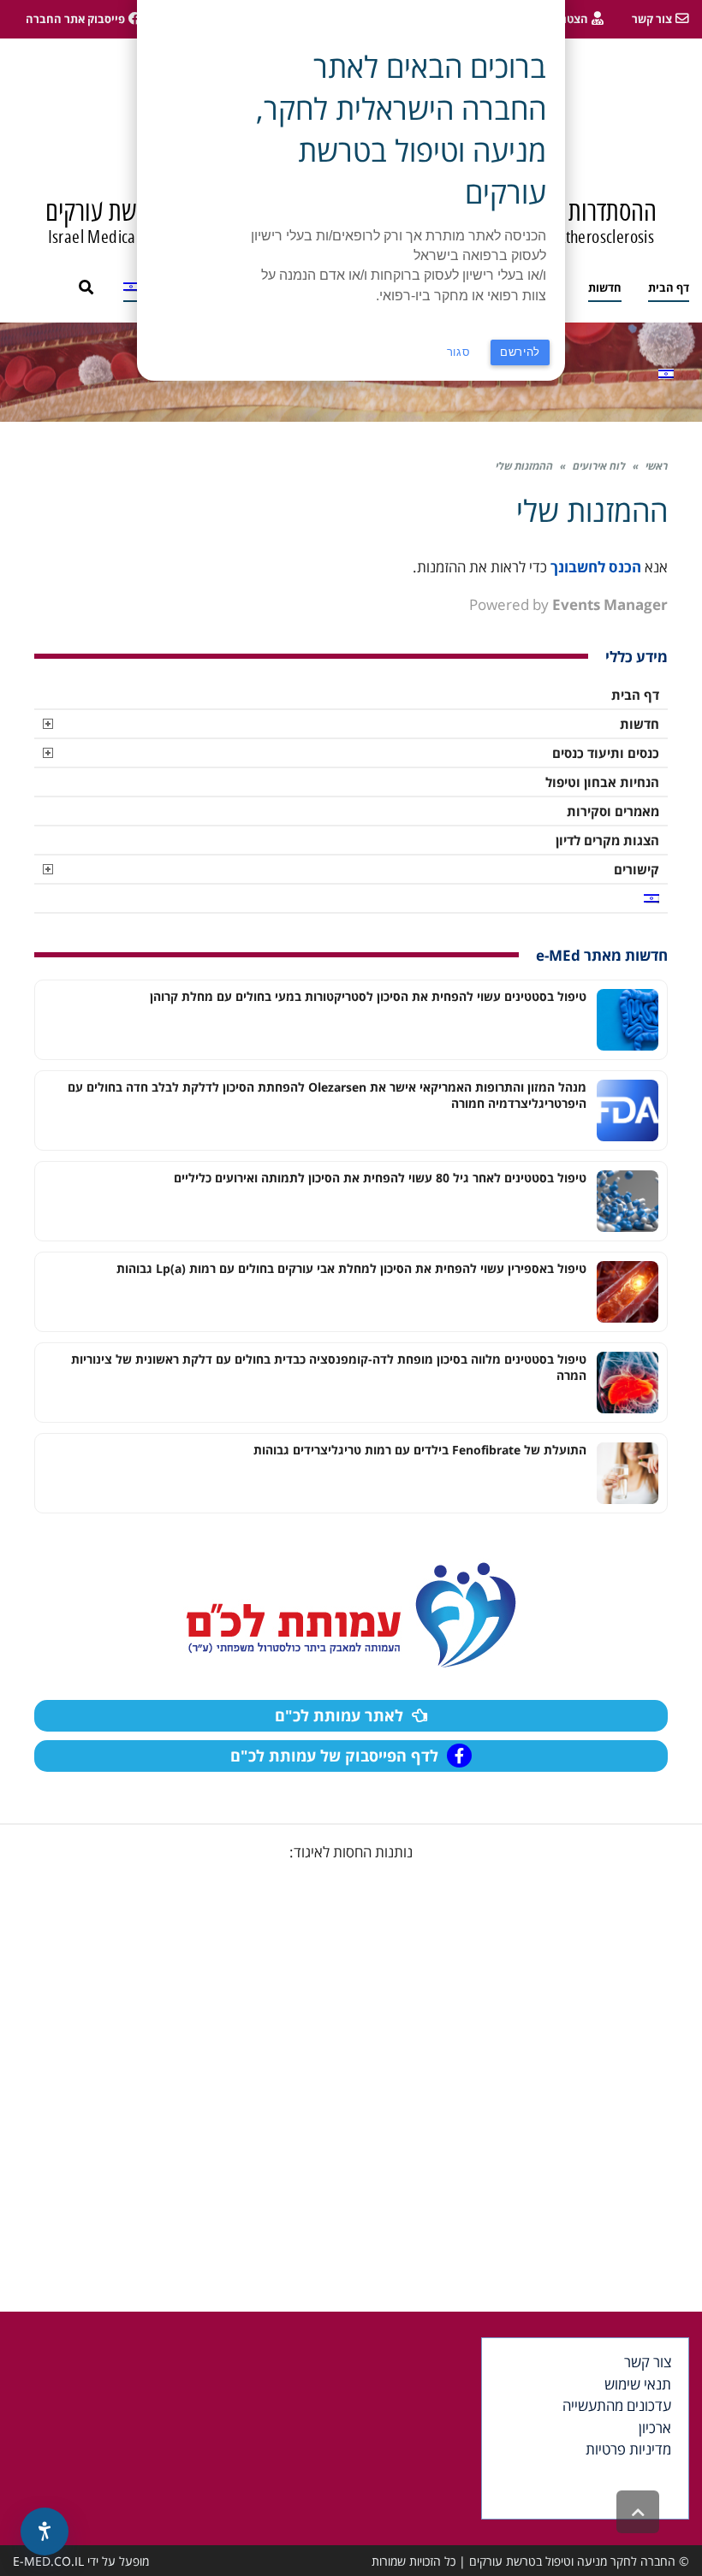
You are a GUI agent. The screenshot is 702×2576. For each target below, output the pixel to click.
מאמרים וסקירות (613, 811)
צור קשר (648, 2362)
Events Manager (610, 604)
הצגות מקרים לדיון (607, 840)
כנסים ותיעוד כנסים (606, 753)
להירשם (520, 352)
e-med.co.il (48, 2561)
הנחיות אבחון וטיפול (602, 782)
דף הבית (635, 695)
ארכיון (655, 2428)
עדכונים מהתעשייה (617, 2405)
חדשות (640, 724)
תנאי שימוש (638, 2384)
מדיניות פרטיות (628, 2449)
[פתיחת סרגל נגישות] (45, 2532)
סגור (459, 352)
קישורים (637, 869)
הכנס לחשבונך (596, 567)
